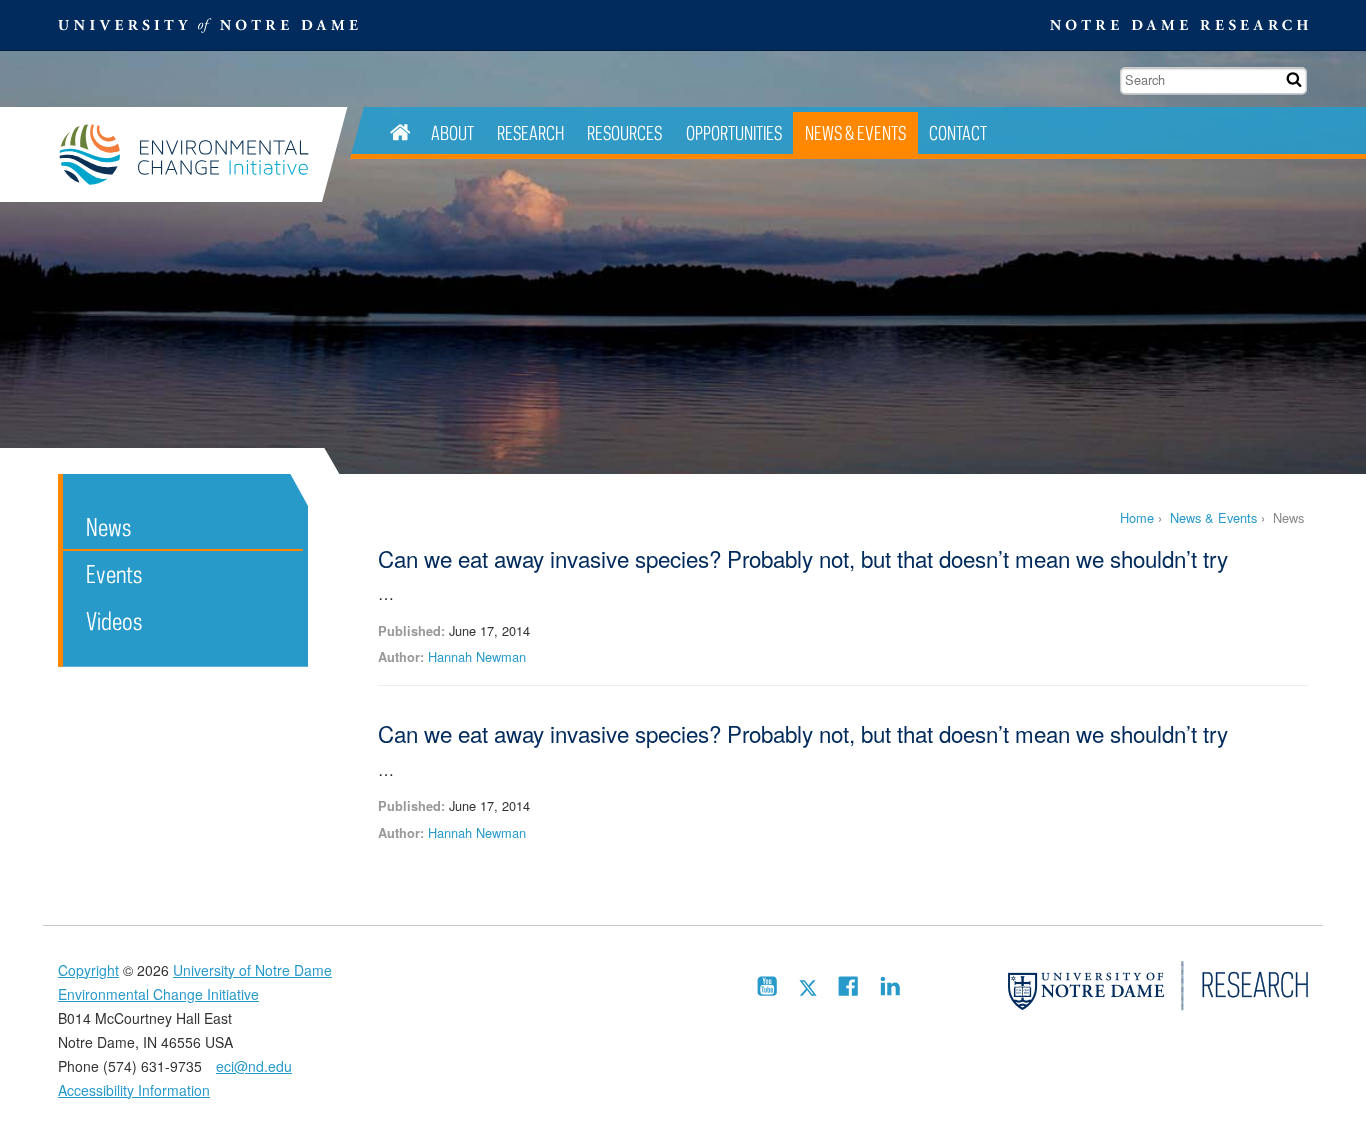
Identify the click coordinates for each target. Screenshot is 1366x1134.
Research (530, 132)
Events (114, 573)
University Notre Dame (208, 25)
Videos (114, 620)
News (108, 526)
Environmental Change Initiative (190, 154)
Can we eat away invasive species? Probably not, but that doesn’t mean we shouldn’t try (803, 558)
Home (1137, 517)
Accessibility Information (134, 1090)
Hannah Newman (477, 656)
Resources (624, 132)
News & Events (855, 132)
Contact (958, 132)
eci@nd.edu (254, 1066)
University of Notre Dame (252, 970)
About (452, 132)
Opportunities (734, 132)
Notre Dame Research (1179, 25)
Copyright (88, 970)
